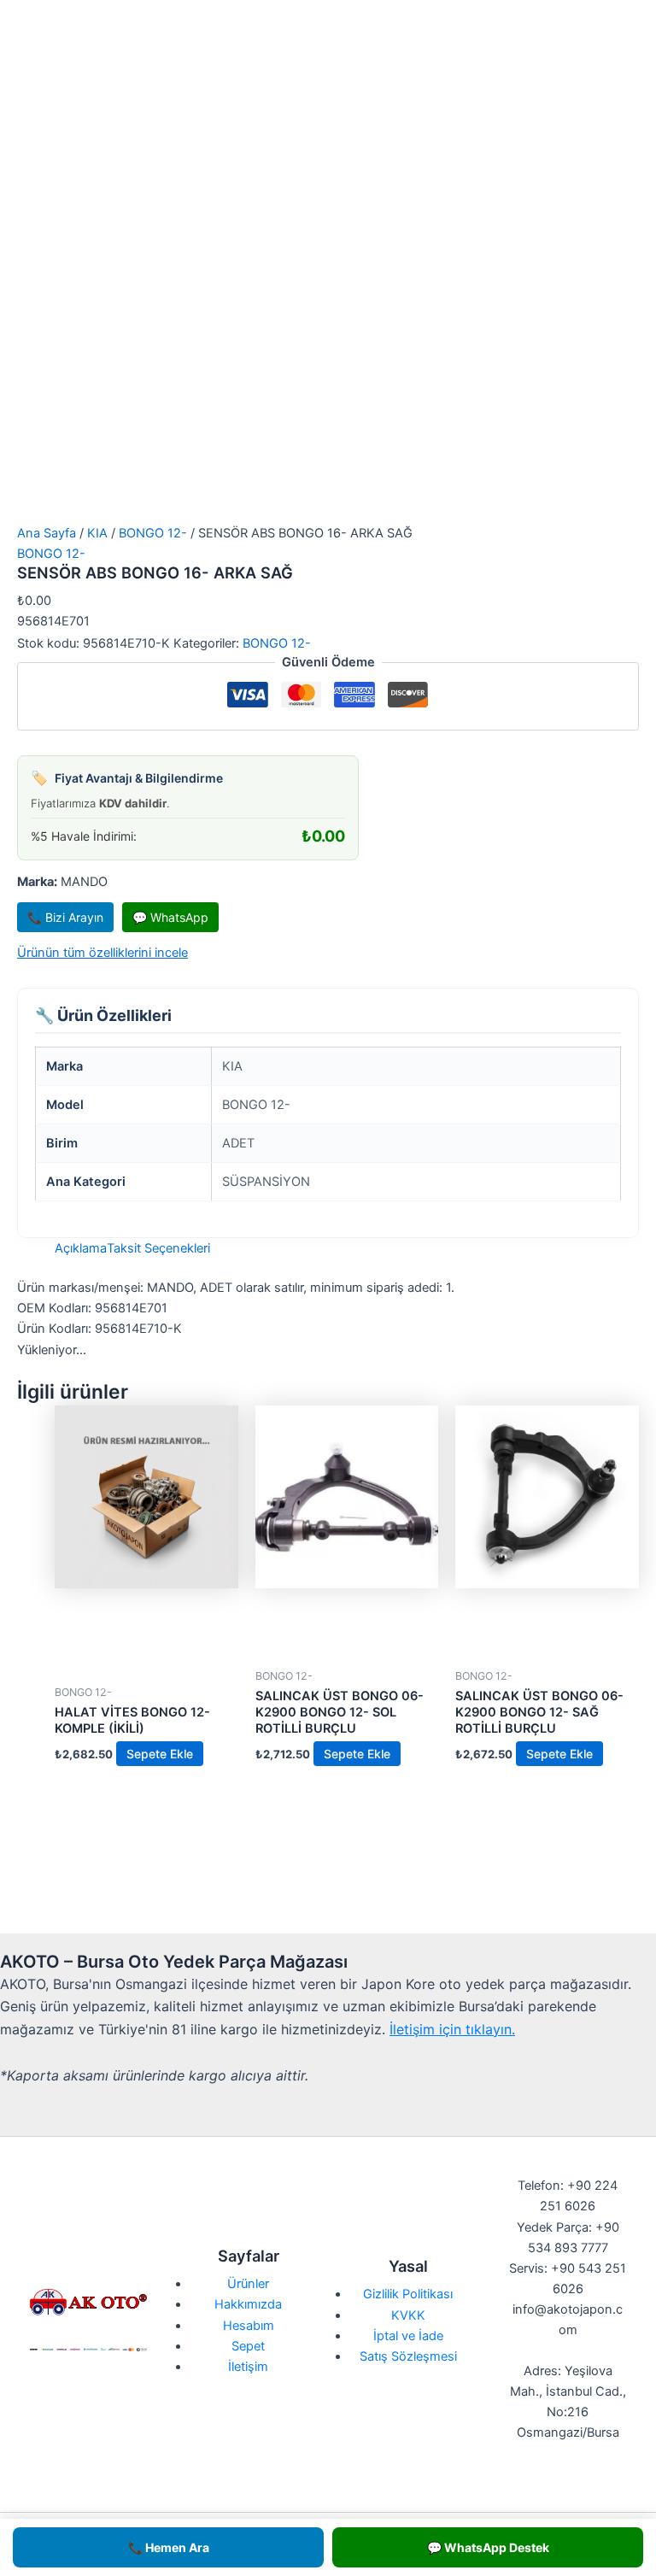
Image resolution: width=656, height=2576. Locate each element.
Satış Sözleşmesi (408, 2356)
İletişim (248, 2367)
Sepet (248, 2346)
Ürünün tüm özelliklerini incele (102, 953)
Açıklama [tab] (81, 1248)
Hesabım (249, 2326)
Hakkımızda (248, 2304)
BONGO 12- (153, 533)
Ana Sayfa (47, 533)
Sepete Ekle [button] (160, 1754)
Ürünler (248, 2284)
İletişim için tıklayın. (452, 2029)
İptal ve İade (408, 2336)
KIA (97, 533)
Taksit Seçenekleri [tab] (158, 1248)
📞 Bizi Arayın (65, 917)
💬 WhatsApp (170, 917)
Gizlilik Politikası (408, 2294)
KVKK (408, 2315)
